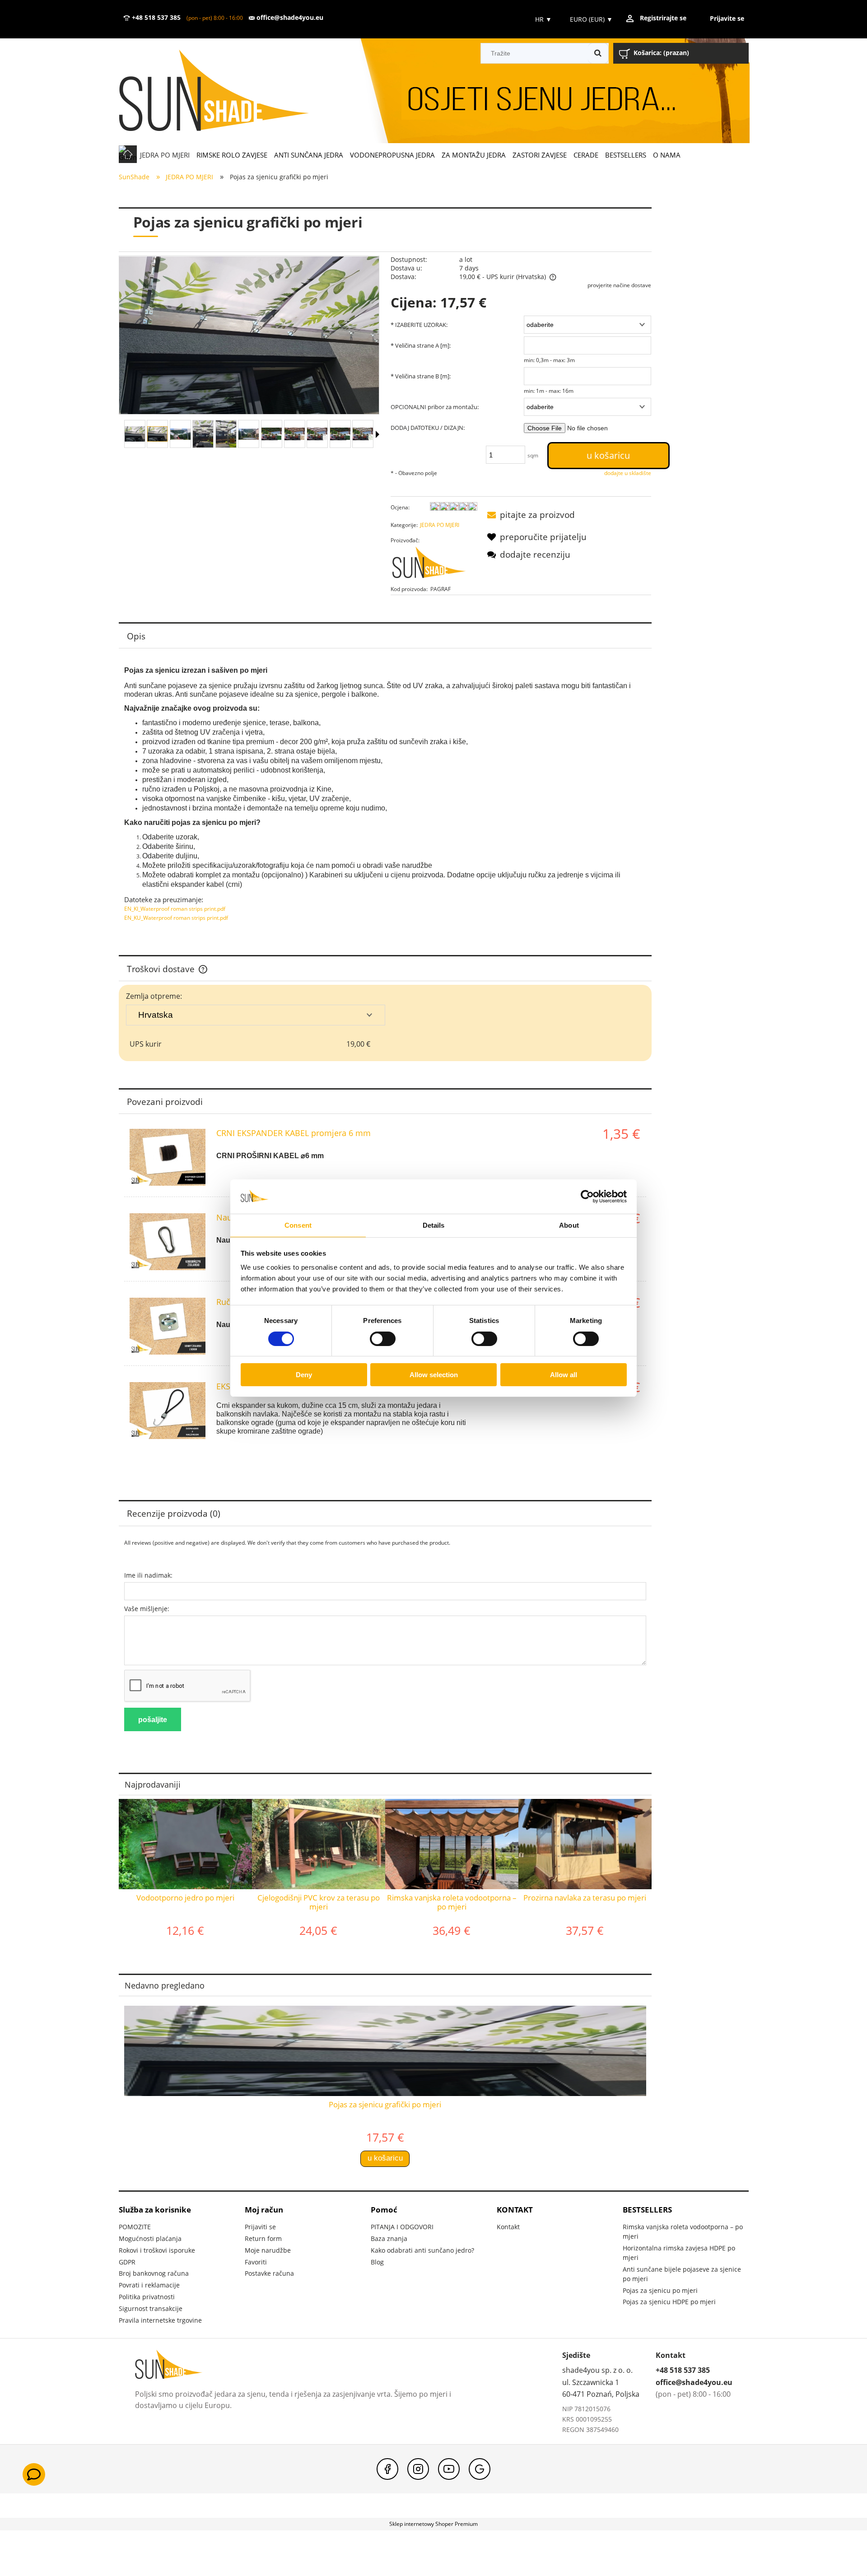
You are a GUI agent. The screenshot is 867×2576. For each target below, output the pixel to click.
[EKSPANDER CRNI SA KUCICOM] (168, 1411)
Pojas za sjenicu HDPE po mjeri (669, 2302)
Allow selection (434, 1375)
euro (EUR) (591, 19)
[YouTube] (449, 2469)
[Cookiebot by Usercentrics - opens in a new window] (587, 1197)
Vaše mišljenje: (147, 1609)
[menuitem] (165, 155)
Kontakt (508, 2227)
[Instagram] (418, 2469)
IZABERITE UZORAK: (419, 325)
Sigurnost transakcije (151, 2308)
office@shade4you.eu (289, 18)
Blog (377, 2262)
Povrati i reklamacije (149, 2285)
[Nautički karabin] (168, 1242)
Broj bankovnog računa (154, 2273)
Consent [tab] (298, 1225)
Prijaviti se (260, 2227)
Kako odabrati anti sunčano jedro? (422, 2250)
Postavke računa (269, 2273)
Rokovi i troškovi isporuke (157, 2250)
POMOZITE (135, 2227)
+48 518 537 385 (155, 18)
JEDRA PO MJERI (440, 525)
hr (543, 19)
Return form (263, 2238)
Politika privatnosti (147, 2297)
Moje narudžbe (268, 2250)
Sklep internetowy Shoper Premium (433, 2524)
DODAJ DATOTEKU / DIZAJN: (428, 428)
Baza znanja (389, 2238)
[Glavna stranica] (227, 91)
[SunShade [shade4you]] (434, 565)
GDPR (127, 2262)
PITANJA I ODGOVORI (402, 2227)
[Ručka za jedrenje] (168, 1326)
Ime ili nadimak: (148, 1575)
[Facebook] (387, 2469)
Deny (304, 1375)
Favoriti (256, 2262)
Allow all (564, 1375)
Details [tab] (434, 1225)
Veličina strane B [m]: (421, 376)
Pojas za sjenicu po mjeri (660, 2290)
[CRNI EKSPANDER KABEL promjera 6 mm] (168, 1157)
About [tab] (569, 1225)
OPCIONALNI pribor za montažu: (435, 407)
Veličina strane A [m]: (421, 345)
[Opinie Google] (480, 2469)
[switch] (383, 1339)
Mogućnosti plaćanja (150, 2238)
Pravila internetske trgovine (160, 2320)
